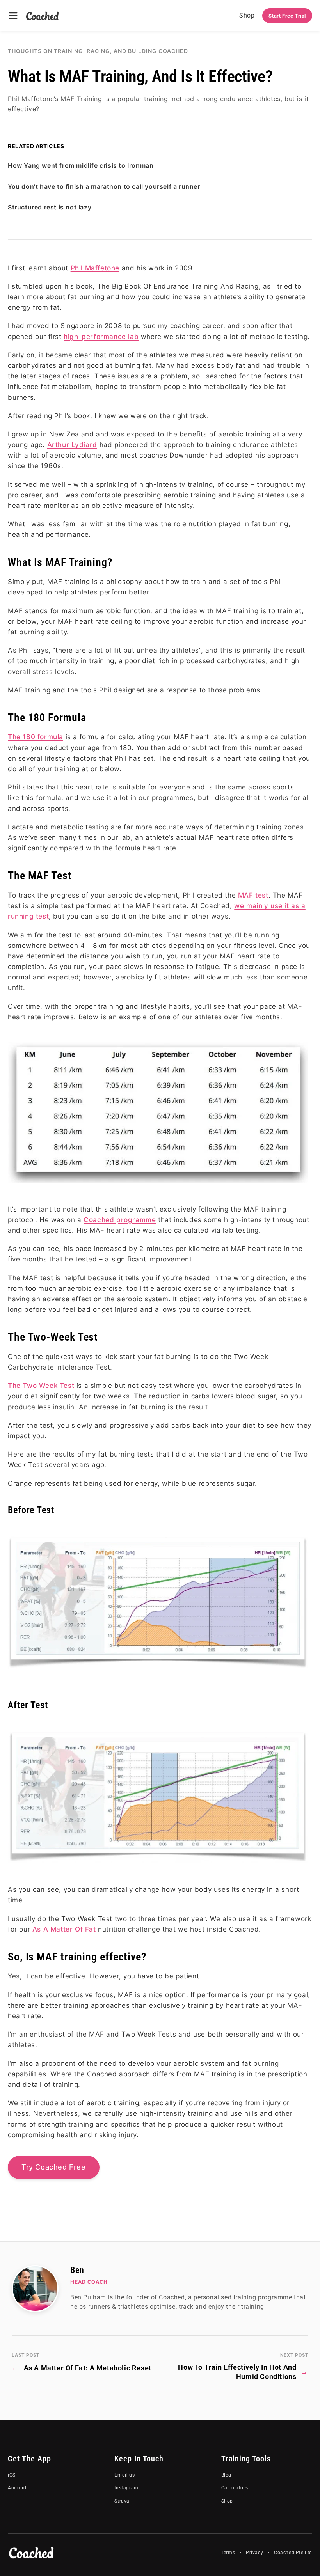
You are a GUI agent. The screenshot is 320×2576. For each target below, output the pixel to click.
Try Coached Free (54, 2167)
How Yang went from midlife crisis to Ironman (81, 165)
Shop (247, 15)
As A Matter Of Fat (64, 1929)
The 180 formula (36, 737)
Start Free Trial (287, 16)
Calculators (235, 2488)
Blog (226, 2475)
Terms (228, 2553)
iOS (12, 2475)
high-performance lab (101, 337)
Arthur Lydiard (72, 445)
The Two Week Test (41, 1386)
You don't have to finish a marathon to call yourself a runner (104, 186)
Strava (122, 2501)
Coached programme (120, 1220)
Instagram (126, 2488)
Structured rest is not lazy (50, 207)
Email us (124, 2475)
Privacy (254, 2553)
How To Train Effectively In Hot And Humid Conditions (243, 2372)
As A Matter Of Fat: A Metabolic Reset (82, 2368)
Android (17, 2488)
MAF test (253, 895)
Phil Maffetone (95, 268)
